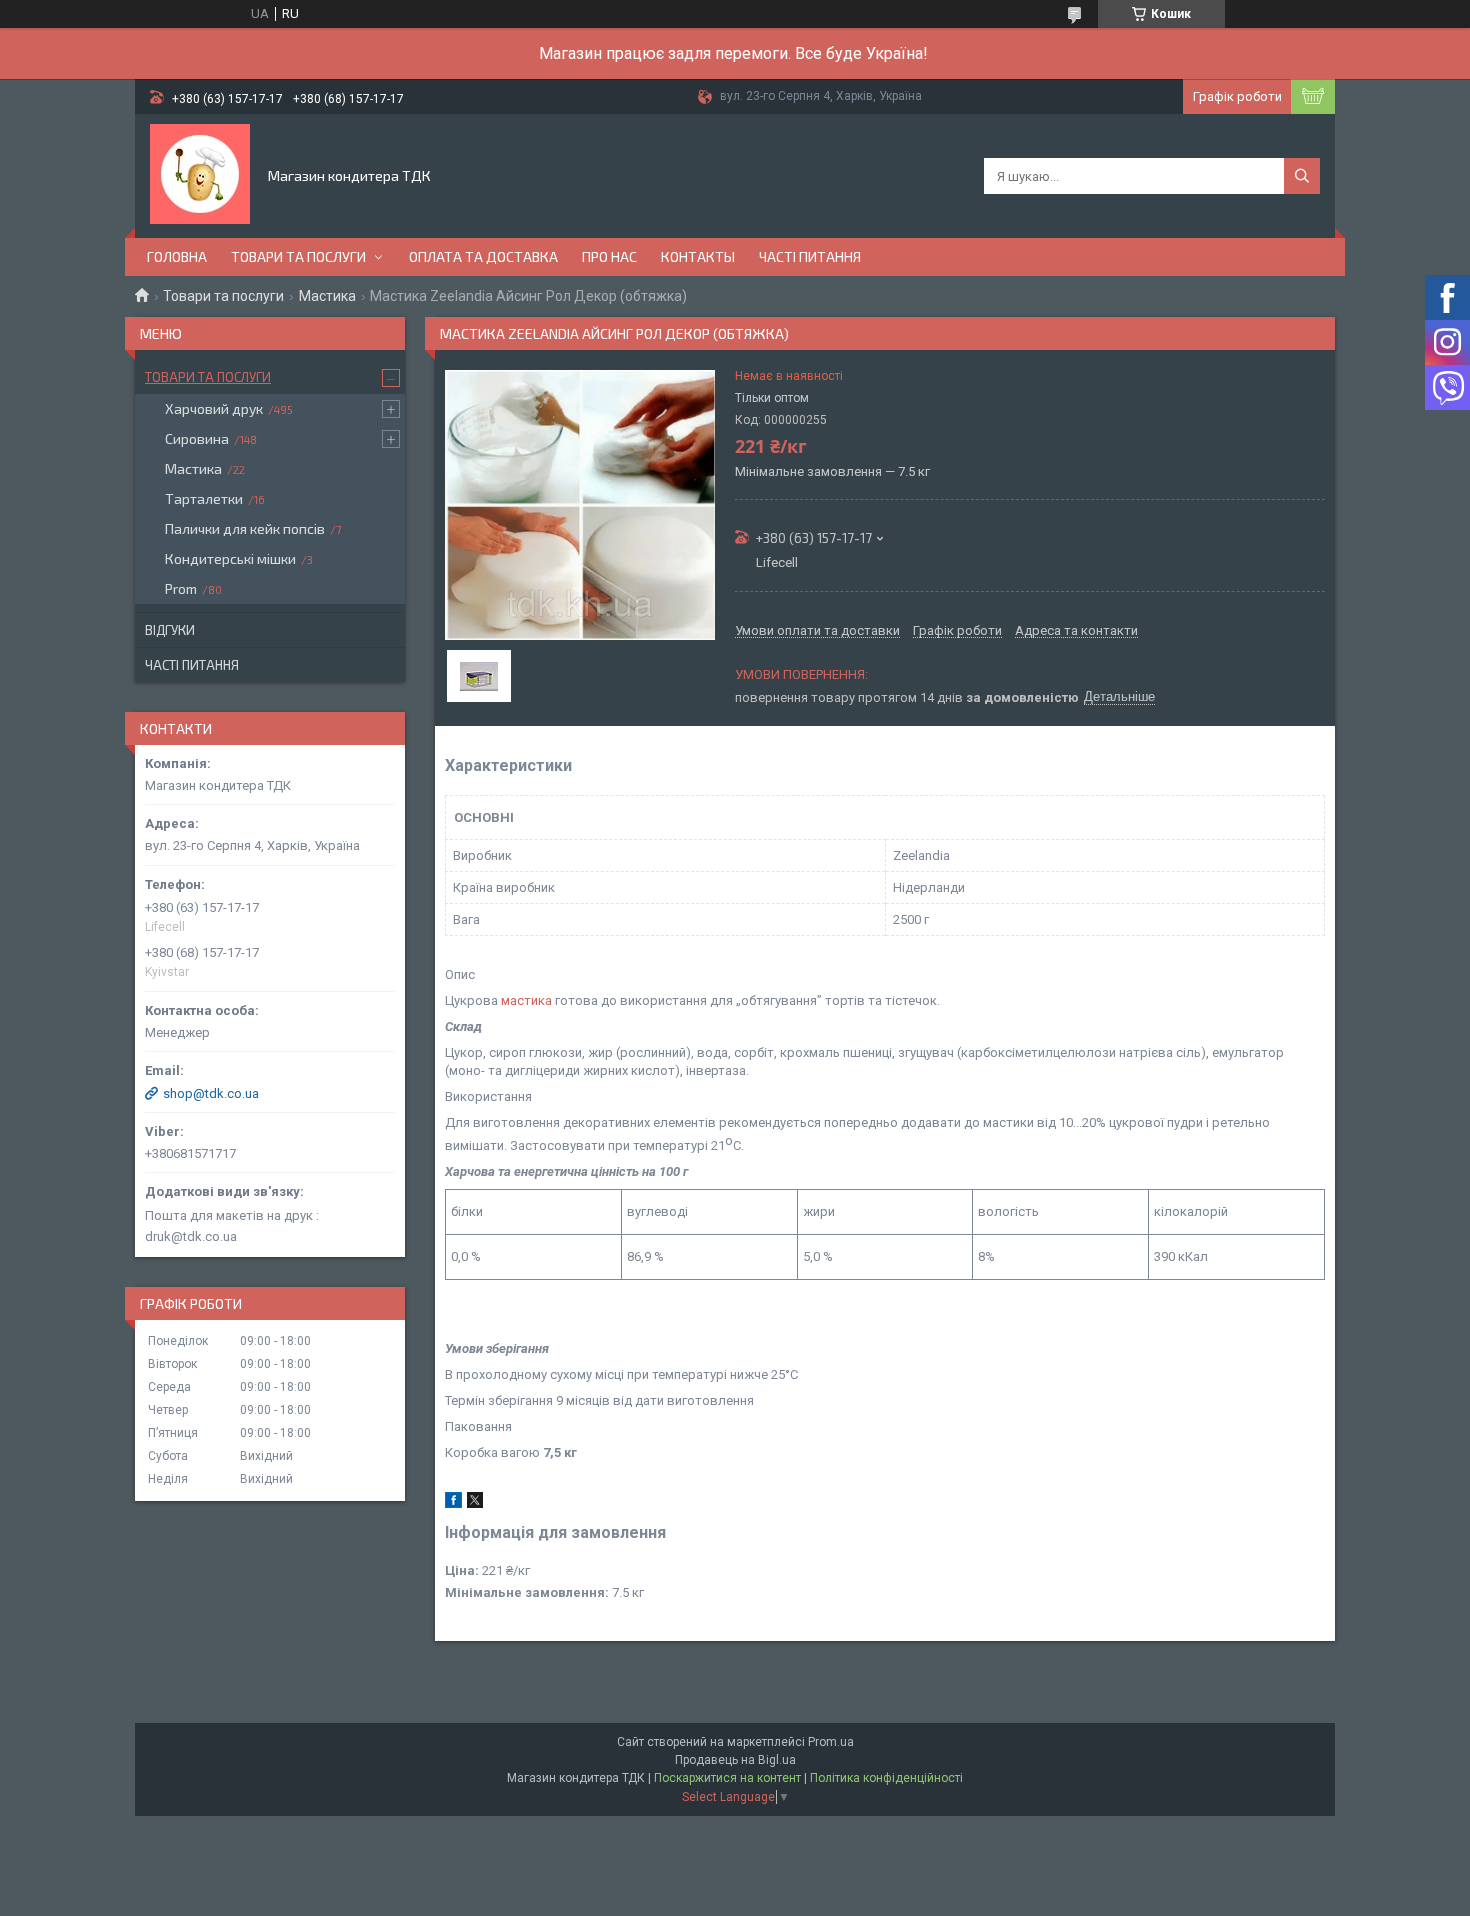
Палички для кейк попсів (245, 528)
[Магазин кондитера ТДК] (200, 174)
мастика (526, 1000)
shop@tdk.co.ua (211, 1093)
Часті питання (810, 256)
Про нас (609, 256)
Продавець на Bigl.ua (735, 1760)
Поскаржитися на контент (727, 1778)
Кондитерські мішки (230, 558)
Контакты (698, 256)
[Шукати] (1302, 176)
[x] (475, 1503)
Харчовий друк (214, 408)
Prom (181, 588)
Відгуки (170, 630)
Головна (177, 256)
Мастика (327, 296)
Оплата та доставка (483, 256)
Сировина (197, 438)
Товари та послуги (298, 256)
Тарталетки (204, 498)
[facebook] (453, 1503)
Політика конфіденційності (886, 1778)
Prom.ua (831, 1742)
